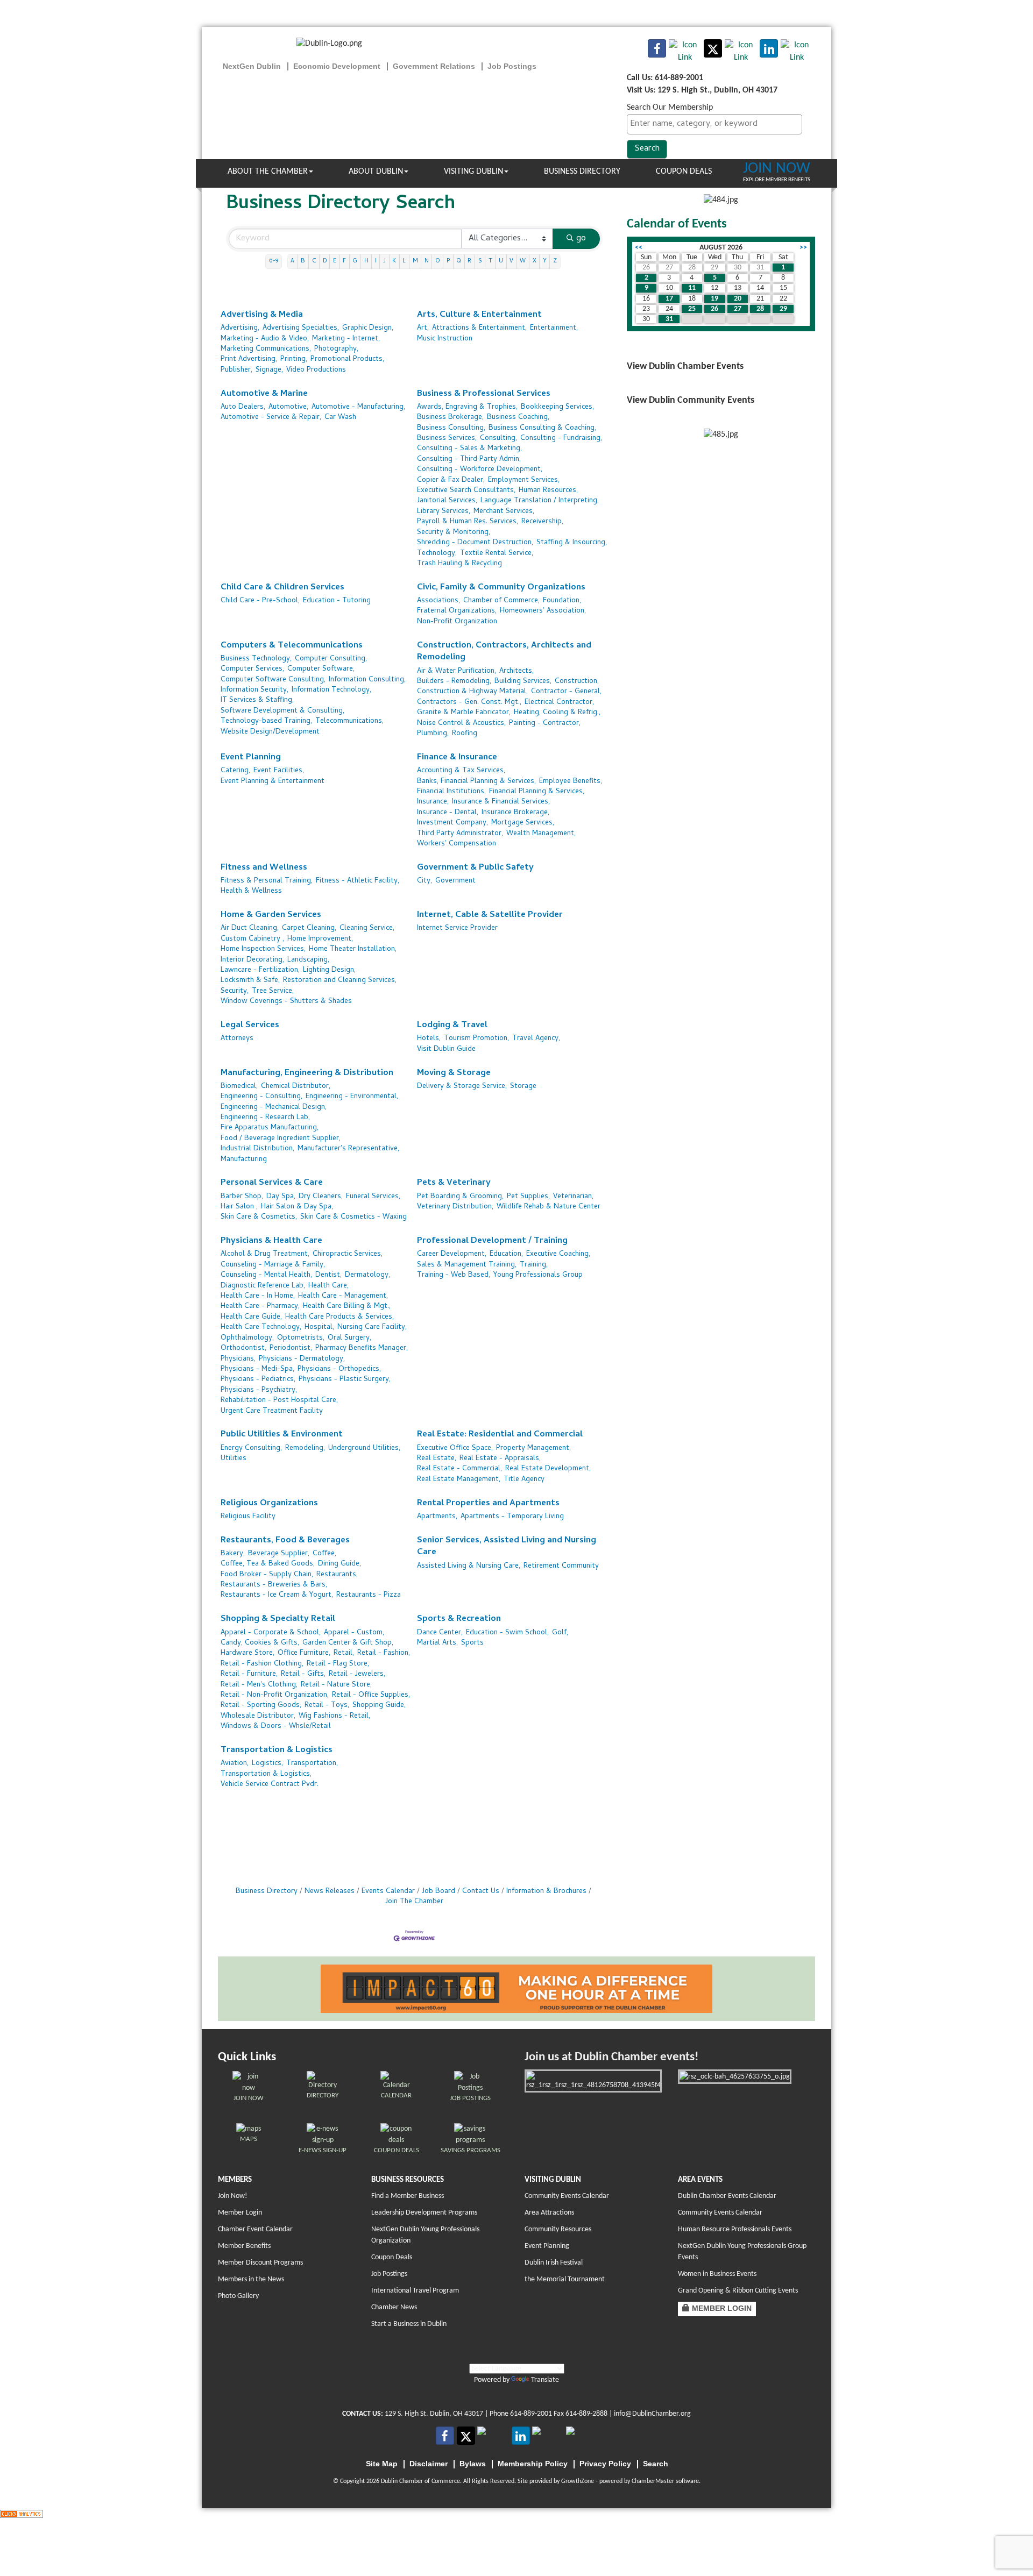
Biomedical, (239, 1087)
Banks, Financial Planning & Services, (476, 782)
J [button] (384, 261)
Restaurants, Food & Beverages (285, 1541)
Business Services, (447, 439)
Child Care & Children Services (282, 588)
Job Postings (389, 2274)
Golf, (560, 1633)
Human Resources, (548, 491)
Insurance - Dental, (448, 813)
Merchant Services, (504, 512)
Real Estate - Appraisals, (500, 1459)
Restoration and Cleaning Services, (340, 981)
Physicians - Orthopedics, (339, 1369)
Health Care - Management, (343, 1296)
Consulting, (498, 439)
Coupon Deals (684, 172)
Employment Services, (524, 481)
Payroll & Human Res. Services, (468, 522)
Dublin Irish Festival (554, 2263)
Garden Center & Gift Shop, (348, 1643)
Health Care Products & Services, (339, 1317)
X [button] (535, 261)
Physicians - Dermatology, (302, 1359)
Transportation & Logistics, (266, 1774)
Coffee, (324, 1554)
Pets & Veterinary (454, 1183)
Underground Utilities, (364, 1449)
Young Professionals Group (538, 1275)
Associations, (438, 601)
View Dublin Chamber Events (685, 367)
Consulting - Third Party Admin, (469, 460)
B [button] (303, 261)
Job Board (438, 1892)
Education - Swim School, (507, 1633)
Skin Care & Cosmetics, (259, 1217)
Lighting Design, (329, 970)
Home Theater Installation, (353, 949)
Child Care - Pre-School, (260, 601)
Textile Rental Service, (497, 554)
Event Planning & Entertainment (273, 782)
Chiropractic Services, (348, 1254)
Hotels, (429, 1039)
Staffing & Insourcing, (572, 543)
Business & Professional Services (484, 394)
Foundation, (562, 601)
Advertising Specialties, (301, 328)
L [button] (404, 261)
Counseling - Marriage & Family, (273, 1265)
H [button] (366, 261)
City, (424, 881)
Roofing (465, 734)
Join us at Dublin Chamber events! (611, 2057)
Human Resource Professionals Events (735, 2229)
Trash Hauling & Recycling (459, 564)
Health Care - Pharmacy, (260, 1307)
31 (669, 319)
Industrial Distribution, (257, 1149)
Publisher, (236, 370)
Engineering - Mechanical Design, (274, 1108)
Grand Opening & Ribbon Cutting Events (738, 2291)
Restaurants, (337, 1575)
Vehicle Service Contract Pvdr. (270, 1785)
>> (803, 248)
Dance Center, (440, 1633)
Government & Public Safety (475, 868)
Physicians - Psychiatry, (259, 1390)
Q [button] (459, 261)
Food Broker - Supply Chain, (267, 1575)
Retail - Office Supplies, (371, 1695)
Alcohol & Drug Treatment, (265, 1254)
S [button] (480, 261)
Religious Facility (248, 1517)
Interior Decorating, (252, 960)
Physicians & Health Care (271, 1241)
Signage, (269, 370)
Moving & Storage (454, 1074)
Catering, (235, 771)
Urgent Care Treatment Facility (272, 1411)
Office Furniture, (304, 1653)
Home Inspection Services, (263, 949)
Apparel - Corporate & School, (271, 1633)
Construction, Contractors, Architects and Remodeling (504, 652)
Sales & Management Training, (467, 1265)
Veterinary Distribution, (455, 1207)
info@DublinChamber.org (652, 2414)
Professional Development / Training (492, 1241)
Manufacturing (244, 1160)
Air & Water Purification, (457, 671)
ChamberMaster (653, 2481)
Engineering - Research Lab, (265, 1118)
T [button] (490, 261)
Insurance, (433, 802)
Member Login (240, 2213)
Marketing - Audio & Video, (265, 339)
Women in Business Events (717, 2274)
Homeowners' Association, (543, 611)
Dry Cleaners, (321, 1197)
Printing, (294, 360)
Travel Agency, (536, 1039)
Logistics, (267, 1764)
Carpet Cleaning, (309, 928)
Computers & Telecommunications (292, 646)
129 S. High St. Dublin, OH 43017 (434, 2414)
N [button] (427, 261)
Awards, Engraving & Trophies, (467, 407)
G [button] (355, 261)
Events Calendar (388, 1892)
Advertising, (240, 328)
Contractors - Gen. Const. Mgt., (469, 703)
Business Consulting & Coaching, (542, 428)
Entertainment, (554, 328)
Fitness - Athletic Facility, (358, 881)
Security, (235, 991)
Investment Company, (452, 823)
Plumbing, (433, 734)
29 (783, 309)
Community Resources (558, 2229)
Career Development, (452, 1254)
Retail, (344, 1653)
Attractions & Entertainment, (479, 328)
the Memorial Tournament (565, 2279)
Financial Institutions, (451, 792)
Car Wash (340, 418)
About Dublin (376, 172)
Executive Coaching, (558, 1254)
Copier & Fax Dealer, (451, 481)
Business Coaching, (518, 418)
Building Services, (523, 682)
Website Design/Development (270, 732)
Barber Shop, (242, 1197)
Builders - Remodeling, (454, 682)
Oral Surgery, (349, 1338)
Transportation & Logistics (277, 1751)
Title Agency (524, 1480)
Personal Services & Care (272, 1183)
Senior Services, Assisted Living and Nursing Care (507, 1547)
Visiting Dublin (473, 172)
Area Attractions (549, 2213)
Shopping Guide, (379, 1706)
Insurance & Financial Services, (501, 802)
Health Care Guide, (251, 1317)
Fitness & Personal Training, (267, 881)
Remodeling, (305, 1449)
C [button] (314, 261)
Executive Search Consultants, (466, 491)
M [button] (415, 261)
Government (455, 881)
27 (738, 309)
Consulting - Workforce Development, (480, 470)
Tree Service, (273, 991)
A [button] (292, 261)
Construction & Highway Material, (472, 692)
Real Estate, (437, 1459)
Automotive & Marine (264, 394)
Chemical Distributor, (296, 1087)
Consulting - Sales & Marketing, (469, 449)
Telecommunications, (349, 721)
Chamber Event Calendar (255, 2229)
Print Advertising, (249, 360)
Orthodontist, (243, 1349)
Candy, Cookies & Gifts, (260, 1643)
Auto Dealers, (243, 407)
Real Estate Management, (459, 1480)
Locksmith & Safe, (250, 981)
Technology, (437, 554)
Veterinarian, (573, 1197)
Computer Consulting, (331, 659)
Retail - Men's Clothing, (259, 1685)
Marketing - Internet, (346, 339)
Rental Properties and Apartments (488, 1504)
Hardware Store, (247, 1653)
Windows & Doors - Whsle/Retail (276, 1727)
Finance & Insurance (457, 758)
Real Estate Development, (548, 1469)
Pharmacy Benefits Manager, (362, 1349)
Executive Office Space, (455, 1449)
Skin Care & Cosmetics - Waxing (353, 1217)
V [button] (511, 261)
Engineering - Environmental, (352, 1097)
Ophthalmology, (247, 1338)
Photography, (336, 349)
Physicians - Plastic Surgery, (345, 1380)
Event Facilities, (279, 771)
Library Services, (444, 512)
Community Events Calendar (567, 2196)
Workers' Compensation (457, 844)
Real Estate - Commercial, (459, 1469)
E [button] (335, 261)
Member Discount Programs (260, 2263)
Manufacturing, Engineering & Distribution (307, 1074)
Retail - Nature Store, (336, 1685)
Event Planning (251, 758)
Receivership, (542, 522)
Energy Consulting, (251, 1449)
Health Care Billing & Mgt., (347, 1307)
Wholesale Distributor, (258, 1716)
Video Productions (316, 370)
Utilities (234, 1459)
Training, (534, 1265)
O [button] (438, 261)
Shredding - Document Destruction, (475, 543)
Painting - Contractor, (545, 724)
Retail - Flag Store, (338, 1664)
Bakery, (233, 1554)
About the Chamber (268, 172)
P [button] (448, 261)
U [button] (501, 261)
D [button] (325, 261)
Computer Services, (252, 669)
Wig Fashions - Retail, (334, 1716)
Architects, (516, 671)
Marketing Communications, (266, 349)
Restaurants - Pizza (369, 1595)
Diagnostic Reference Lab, (263, 1286)
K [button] (394, 261)
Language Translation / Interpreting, (540, 501)
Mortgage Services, (523, 823)
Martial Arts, (437, 1643)
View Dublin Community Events (691, 400)
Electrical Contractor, (559, 703)
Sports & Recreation (459, 1620)
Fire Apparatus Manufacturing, (270, 1128)
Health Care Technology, (261, 1328)
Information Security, (254, 690)
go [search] (581, 239)
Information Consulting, (367, 680)
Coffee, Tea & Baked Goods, (268, 1564)
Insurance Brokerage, (515, 813)
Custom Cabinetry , (252, 939)
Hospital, (319, 1328)
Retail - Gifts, (303, 1674)
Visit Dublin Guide (446, 1049)
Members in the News (251, 2279)
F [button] (344, 261)
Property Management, (533, 1449)
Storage (523, 1087)
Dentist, (328, 1275)
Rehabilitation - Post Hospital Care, (279, 1401)
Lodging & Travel (452, 1026)
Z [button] (555, 261)
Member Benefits (244, 2246)
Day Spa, (281, 1197)
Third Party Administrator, (460, 834)
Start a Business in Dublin (409, 2324)
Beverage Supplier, (279, 1554)
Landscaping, (308, 960)
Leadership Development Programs (424, 2213)
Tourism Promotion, (476, 1039)
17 (669, 299)
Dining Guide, (339, 1564)
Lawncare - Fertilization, (260, 970)
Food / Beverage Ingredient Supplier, (281, 1139)
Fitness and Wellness (264, 868)
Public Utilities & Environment (282, 1435)
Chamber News (394, 2307)
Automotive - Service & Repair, (271, 418)
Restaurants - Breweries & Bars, (274, 1585)
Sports (472, 1643)
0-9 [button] (274, 261)
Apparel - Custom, (354, 1633)
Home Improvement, (320, 939)
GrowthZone (578, 2481)
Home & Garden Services (271, 916)
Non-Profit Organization (457, 622)
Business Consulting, (451, 428)
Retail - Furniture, (249, 1674)
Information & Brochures (546, 1892)
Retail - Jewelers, (357, 1674)
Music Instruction (445, 339)
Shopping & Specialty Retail (278, 1620)
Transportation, (312, 1764)
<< (639, 248)
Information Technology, (331, 690)
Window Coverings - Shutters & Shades (286, 1002)
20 (738, 299)
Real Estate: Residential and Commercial (500, 1435)
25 (692, 309)
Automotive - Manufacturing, (358, 407)
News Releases (330, 1892)
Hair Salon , (239, 1207)
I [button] (376, 261)
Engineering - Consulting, (261, 1097)
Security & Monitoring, (454, 533)
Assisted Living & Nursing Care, (469, 1566)
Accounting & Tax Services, (461, 771)
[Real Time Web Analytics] (22, 2514)
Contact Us (481, 1892)
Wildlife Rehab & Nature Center (549, 1207)
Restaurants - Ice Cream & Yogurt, (277, 1595)
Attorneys (237, 1039)
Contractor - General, (566, 692)
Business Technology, (256, 659)
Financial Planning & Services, (537, 792)
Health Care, (328, 1286)
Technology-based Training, (266, 721)
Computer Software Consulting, (273, 680)
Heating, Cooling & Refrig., (557, 713)
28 (760, 309)
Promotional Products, (347, 360)
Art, (423, 328)
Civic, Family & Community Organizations (501, 588)
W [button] (523, 261)
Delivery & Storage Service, (462, 1087)
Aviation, (235, 1764)
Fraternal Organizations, (457, 611)
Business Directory (582, 172)
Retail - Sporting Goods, (261, 1706)
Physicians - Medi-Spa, (257, 1369)
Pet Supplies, (528, 1197)
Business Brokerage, (450, 418)
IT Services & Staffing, (257, 700)
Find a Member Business (408, 2196)
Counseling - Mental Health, (266, 1275)
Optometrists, (301, 1338)
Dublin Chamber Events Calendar (727, 2196)
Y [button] (545, 261)
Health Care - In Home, (258, 1296)
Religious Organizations (269, 1504)
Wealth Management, (541, 834)
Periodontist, (291, 1349)
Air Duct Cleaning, (250, 928)
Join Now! (233, 2196)
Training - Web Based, (454, 1275)
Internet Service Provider (457, 928)
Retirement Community (561, 1566)
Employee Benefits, (571, 782)
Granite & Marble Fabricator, (464, 713)
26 (714, 309)
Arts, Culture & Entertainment (479, 315)
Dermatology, (367, 1275)
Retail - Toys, (327, 1706)
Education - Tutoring (337, 601)
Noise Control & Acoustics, (461, 724)
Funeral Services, (373, 1197)
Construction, (577, 682)
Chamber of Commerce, (501, 601)
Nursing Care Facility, (372, 1328)
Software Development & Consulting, (282, 711)
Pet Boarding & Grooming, (460, 1197)
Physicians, (238, 1359)
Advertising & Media (262, 315)
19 (714, 299)
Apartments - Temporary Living (512, 1517)
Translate (545, 2380)
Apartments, (437, 1517)
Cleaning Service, (367, 928)
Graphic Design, (368, 328)
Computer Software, (321, 669)
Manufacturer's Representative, (348, 1149)
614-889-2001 (531, 2414)
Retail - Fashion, (384, 1653)
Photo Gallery (238, 2296)
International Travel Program (415, 2291)
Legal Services (250, 1026)
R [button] (469, 261)
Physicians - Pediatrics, (258, 1380)
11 (692, 288)
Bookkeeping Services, (557, 407)
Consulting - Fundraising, (561, 439)
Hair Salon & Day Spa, (297, 1207)
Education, (506, 1254)
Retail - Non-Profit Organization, (275, 1695)
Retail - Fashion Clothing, (262, 1664)
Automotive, (288, 407)
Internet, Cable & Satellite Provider (490, 916)
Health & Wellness (251, 891)
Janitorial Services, (447, 501)
